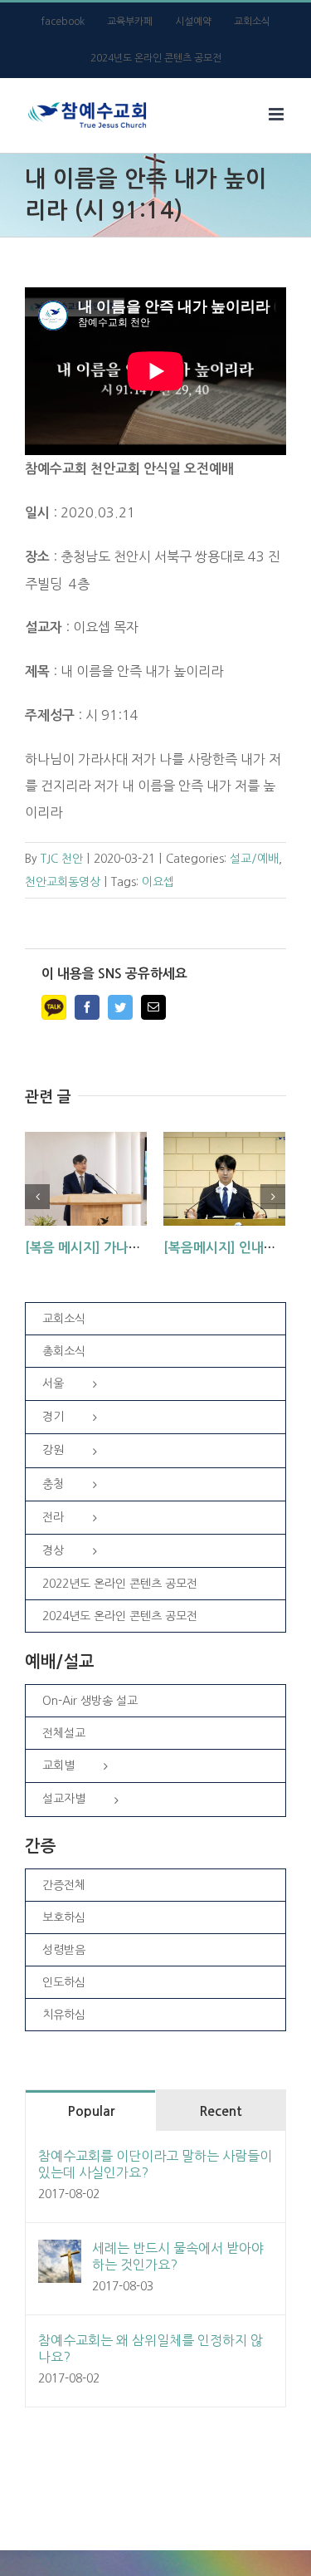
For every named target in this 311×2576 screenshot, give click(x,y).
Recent (221, 2111)
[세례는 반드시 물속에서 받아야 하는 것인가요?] (60, 2253)
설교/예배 (254, 859)
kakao (54, 1007)
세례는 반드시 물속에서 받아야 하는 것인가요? (178, 2256)
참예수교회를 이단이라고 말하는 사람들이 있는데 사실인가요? (155, 2164)
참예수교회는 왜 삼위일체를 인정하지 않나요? (151, 2348)
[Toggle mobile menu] (277, 114)
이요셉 (158, 882)
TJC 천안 (62, 859)
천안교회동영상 (63, 882)
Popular (91, 2111)
